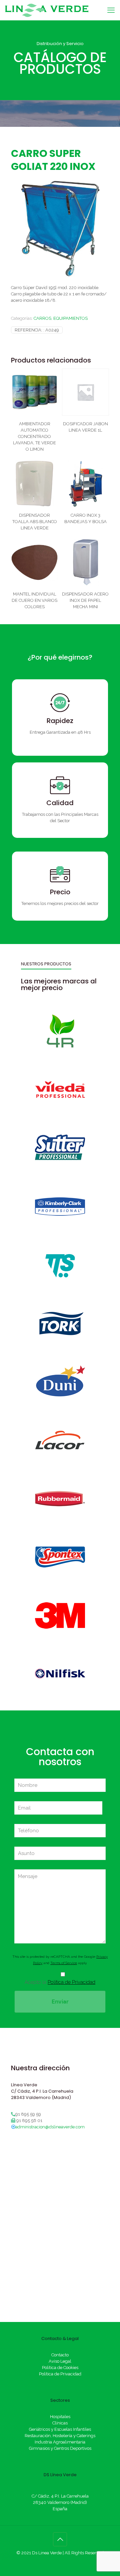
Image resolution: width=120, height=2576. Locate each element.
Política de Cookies (60, 2368)
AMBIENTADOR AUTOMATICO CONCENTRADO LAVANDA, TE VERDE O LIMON (34, 436)
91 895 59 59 (28, 2114)
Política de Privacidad (71, 1982)
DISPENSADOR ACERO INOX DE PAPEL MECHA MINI (85, 600)
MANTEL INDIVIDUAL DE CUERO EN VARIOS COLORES (34, 600)
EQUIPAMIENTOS (70, 318)
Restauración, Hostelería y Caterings (60, 2436)
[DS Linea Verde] (47, 10)
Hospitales (60, 2417)
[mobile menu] (111, 10)
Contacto (60, 2355)
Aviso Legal (60, 2361)
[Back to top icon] (60, 2539)
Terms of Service (64, 1963)
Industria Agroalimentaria (60, 2442)
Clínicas (60, 2423)
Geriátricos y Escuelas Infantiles (60, 2429)
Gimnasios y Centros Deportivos (60, 2448)
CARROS (42, 318)
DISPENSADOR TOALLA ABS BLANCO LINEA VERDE (35, 522)
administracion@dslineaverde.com (50, 2127)
